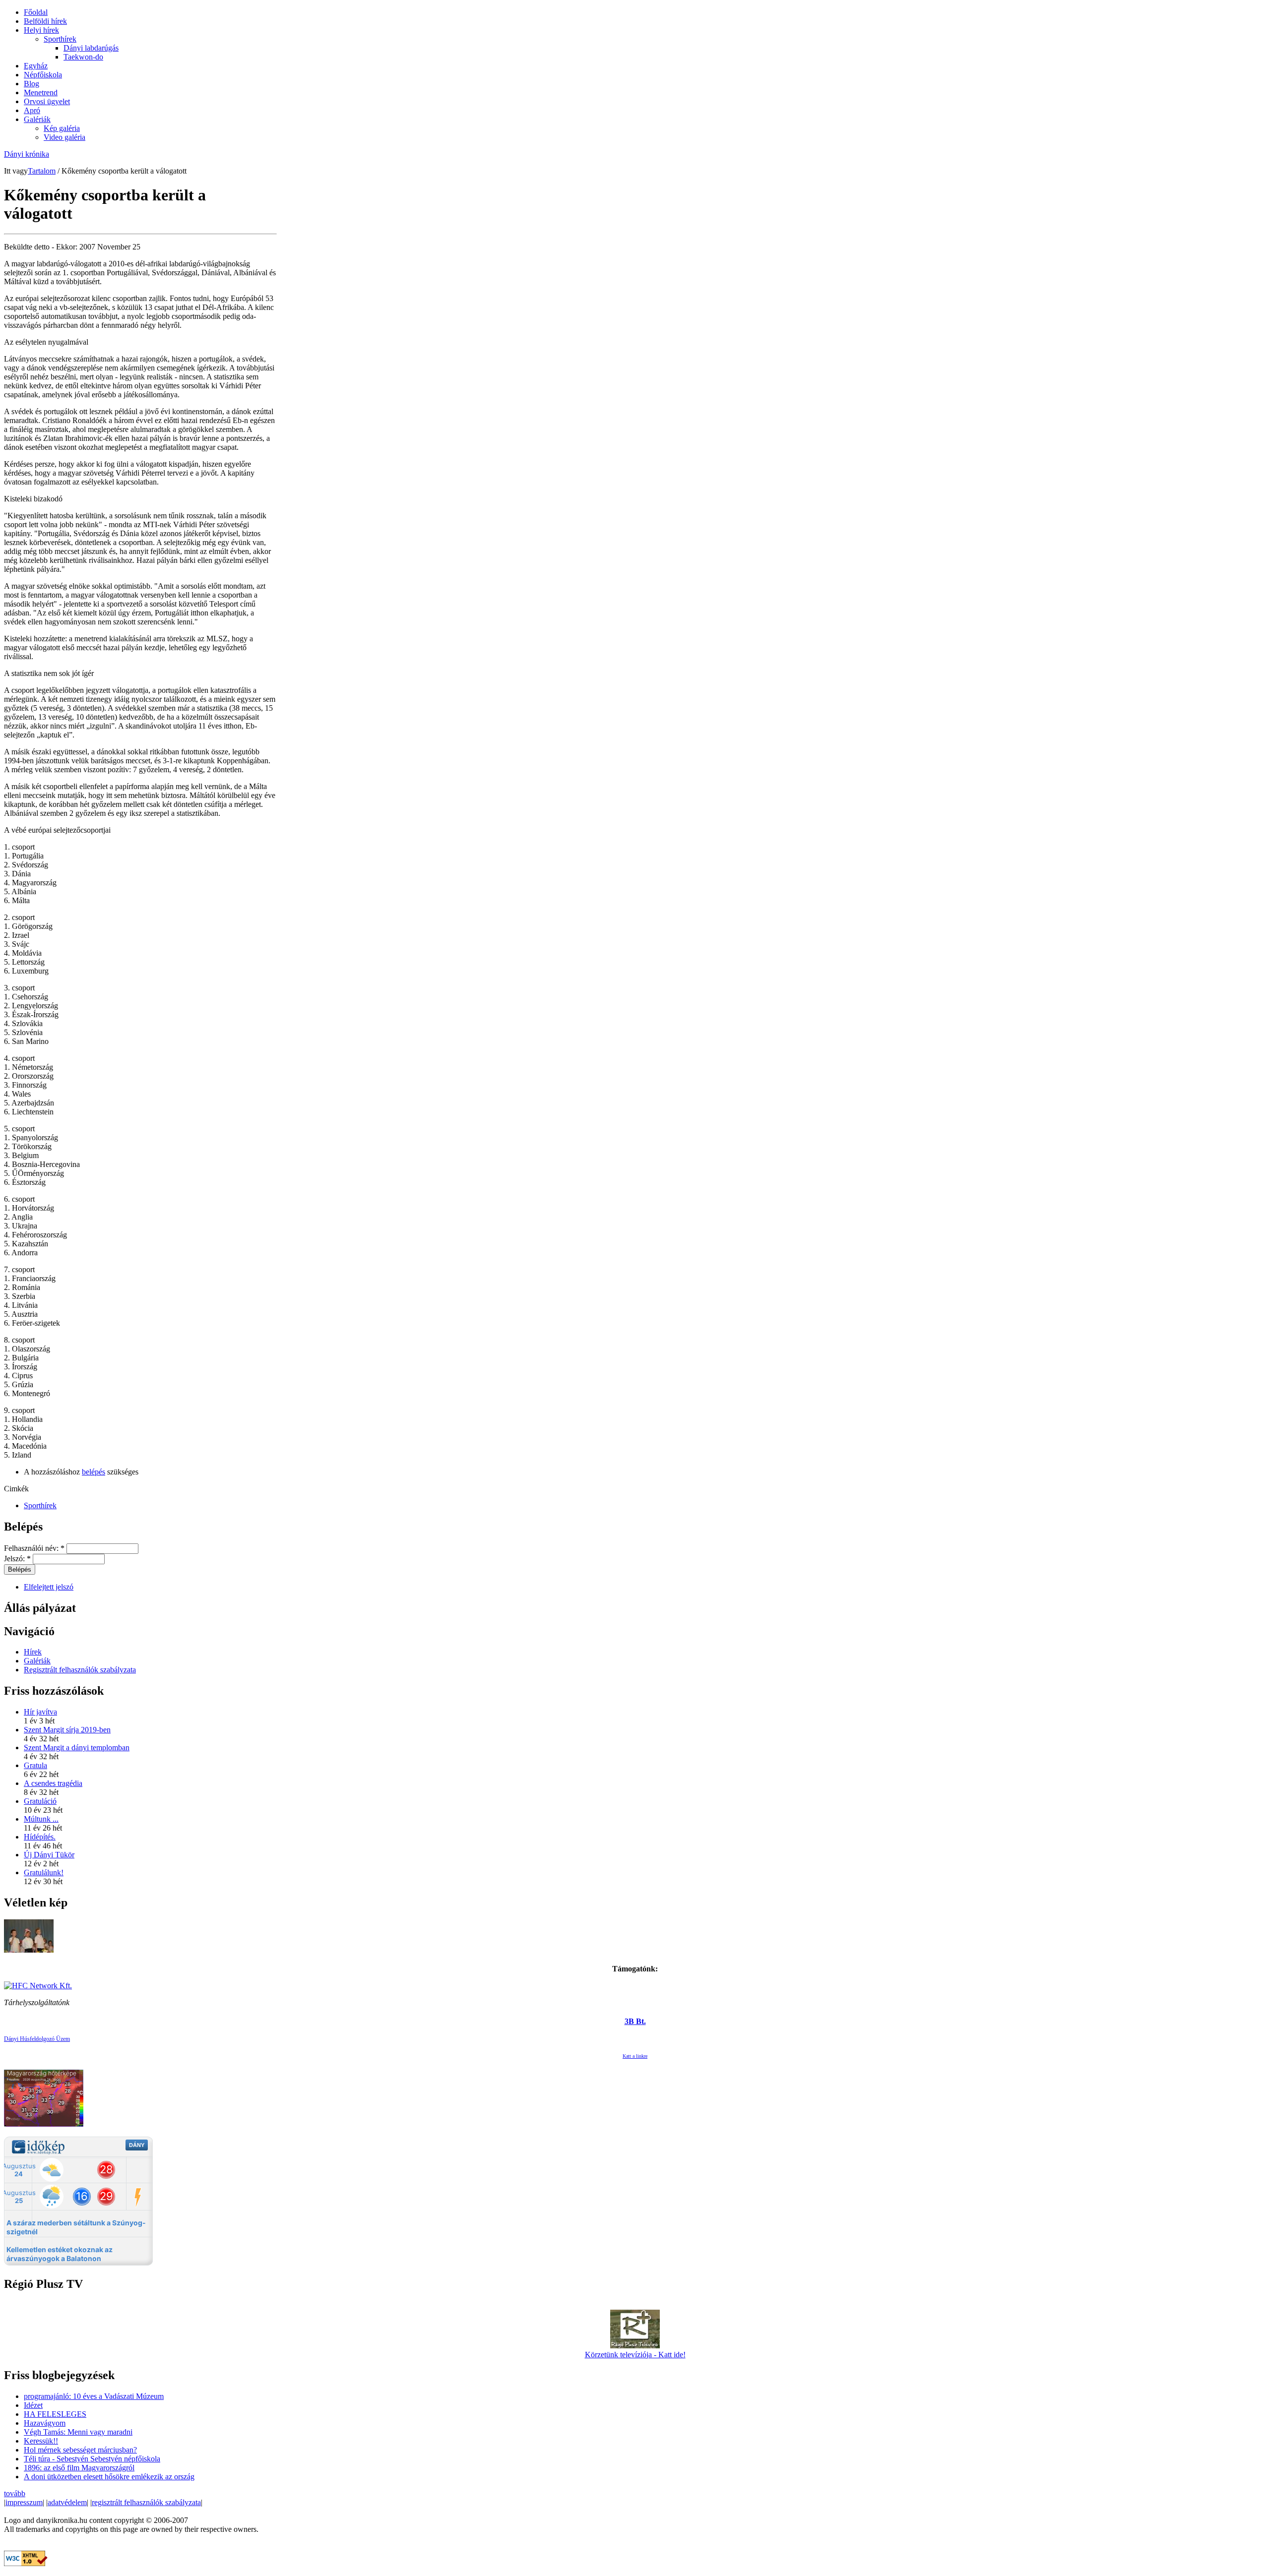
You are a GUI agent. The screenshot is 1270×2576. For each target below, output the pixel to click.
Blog (32, 84)
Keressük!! (41, 2441)
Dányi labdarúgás (91, 48)
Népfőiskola (43, 75)
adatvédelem (67, 2502)
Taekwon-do (83, 57)
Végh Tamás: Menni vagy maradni (78, 2432)
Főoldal (36, 12)
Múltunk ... (41, 1819)
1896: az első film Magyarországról (79, 2468)
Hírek (33, 1652)
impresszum (24, 2502)
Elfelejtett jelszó (49, 1587)
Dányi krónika (27, 154)
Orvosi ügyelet (47, 101)
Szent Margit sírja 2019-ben (67, 1730)
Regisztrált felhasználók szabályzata (80, 1670)
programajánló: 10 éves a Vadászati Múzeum (94, 2396)
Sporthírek (60, 39)
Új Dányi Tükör (49, 1855)
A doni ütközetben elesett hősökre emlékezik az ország (109, 2477)
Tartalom (42, 171)
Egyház (36, 66)
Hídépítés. (40, 1837)
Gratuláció (40, 1801)
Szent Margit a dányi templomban (77, 1748)
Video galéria (64, 137)
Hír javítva (40, 1712)
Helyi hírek (41, 30)
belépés (94, 1472)
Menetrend (41, 92)
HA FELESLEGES (55, 2414)
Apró (32, 110)
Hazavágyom (45, 2423)
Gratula (35, 1765)
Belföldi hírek (45, 21)
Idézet (33, 2405)
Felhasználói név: (34, 1548)
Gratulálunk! (44, 1872)
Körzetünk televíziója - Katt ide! (635, 2355)
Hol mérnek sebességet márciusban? (80, 2450)
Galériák (37, 119)
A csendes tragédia (53, 1783)
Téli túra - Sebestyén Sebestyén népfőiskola (92, 2459)
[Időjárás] (44, 2124)
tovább (15, 2493)
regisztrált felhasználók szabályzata (146, 2502)
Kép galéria (62, 128)
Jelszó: (17, 1559)
